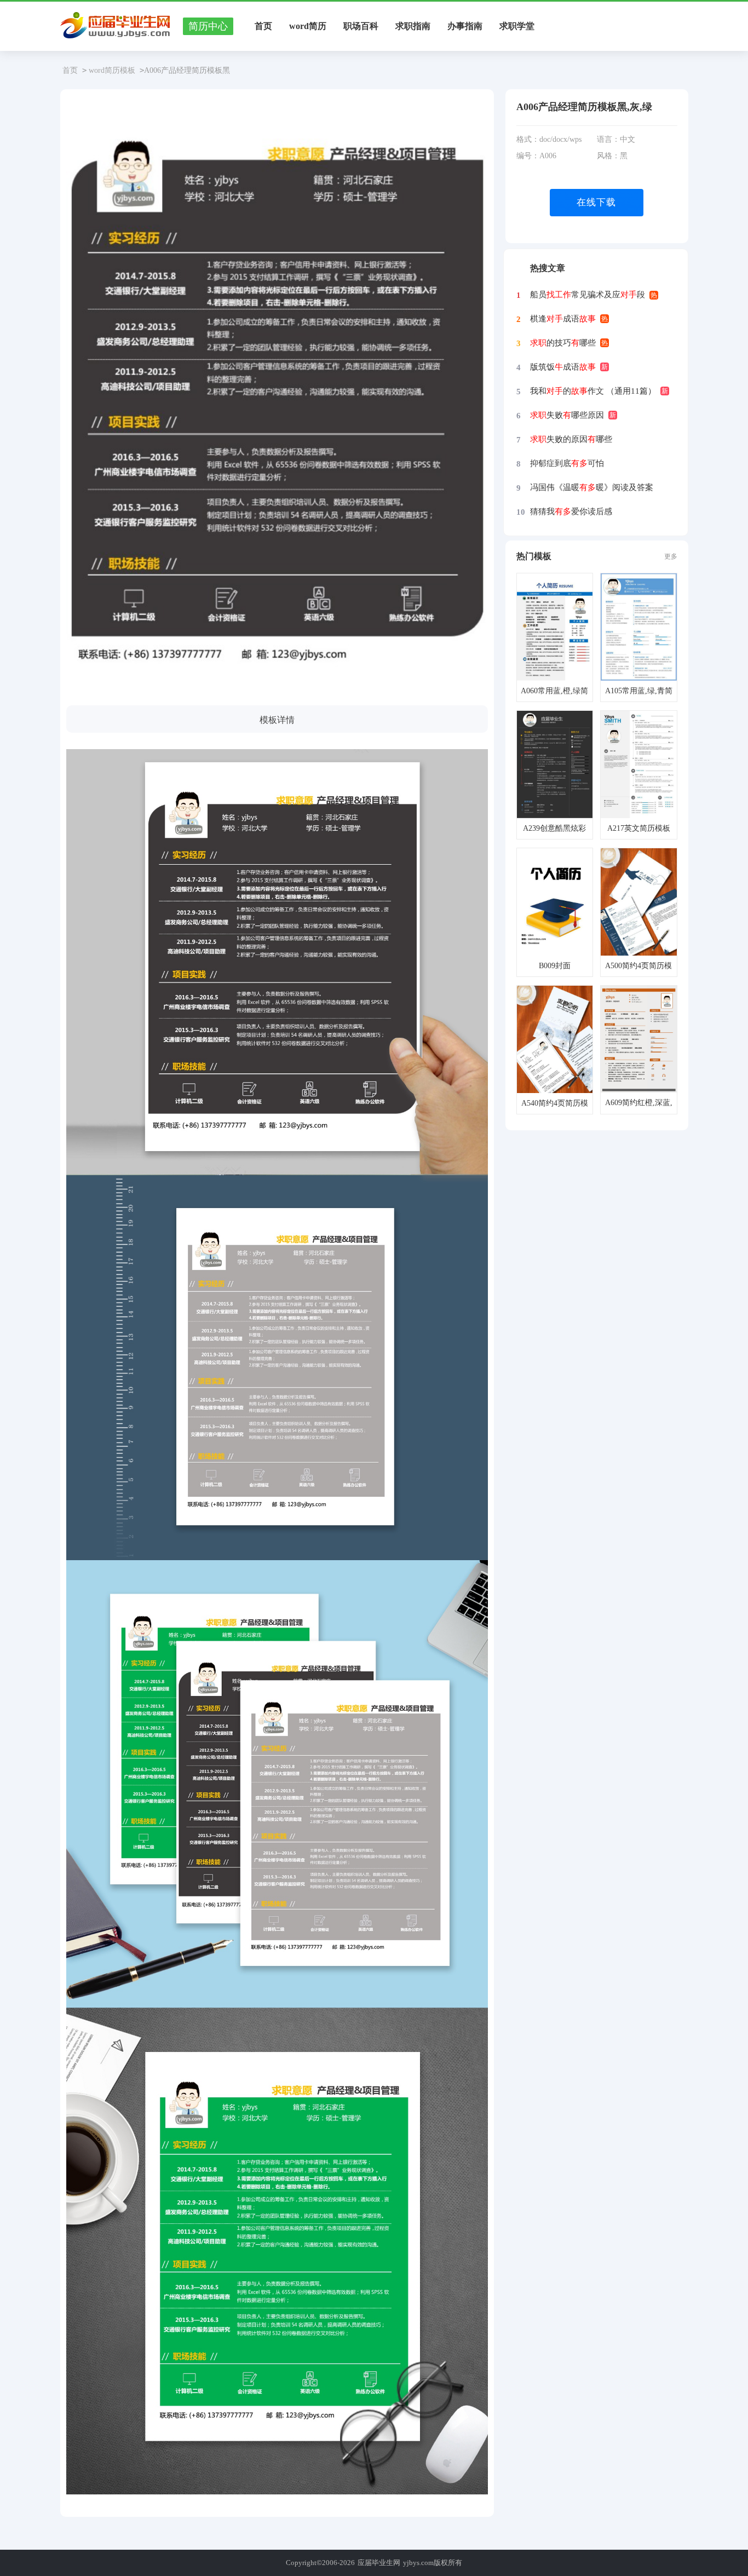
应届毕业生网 (379, 2563)
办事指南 (465, 26)
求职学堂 (517, 26)
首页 (263, 26)
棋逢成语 (563, 319)
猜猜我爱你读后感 (571, 511)
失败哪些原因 (567, 415)
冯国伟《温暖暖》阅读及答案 (592, 487)
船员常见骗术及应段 (588, 295)
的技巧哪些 (563, 343)
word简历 (308, 26)
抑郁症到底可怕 (567, 463)
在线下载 (596, 202)
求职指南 (413, 26)
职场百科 (361, 26)
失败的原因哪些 (571, 439)
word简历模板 (112, 70)
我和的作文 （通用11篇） (593, 391)
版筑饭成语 (563, 367)
